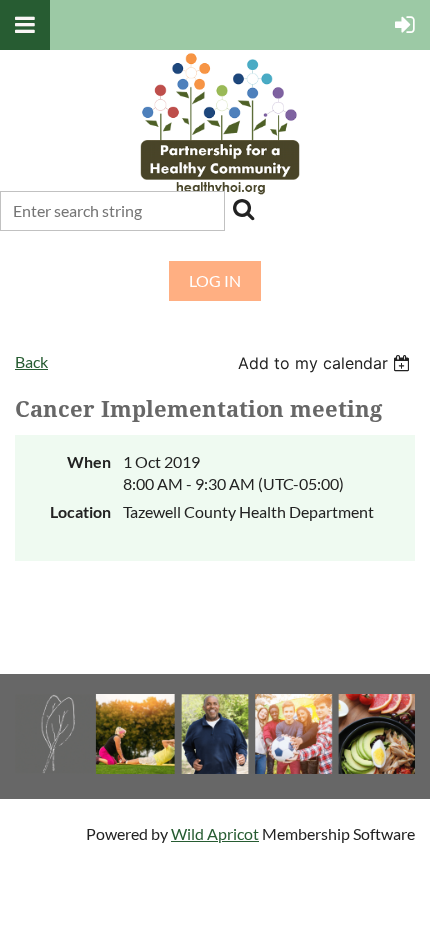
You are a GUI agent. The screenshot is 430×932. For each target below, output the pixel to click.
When (89, 461)
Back (31, 361)
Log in (215, 280)
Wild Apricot (215, 833)
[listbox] (326, 363)
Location (80, 511)
